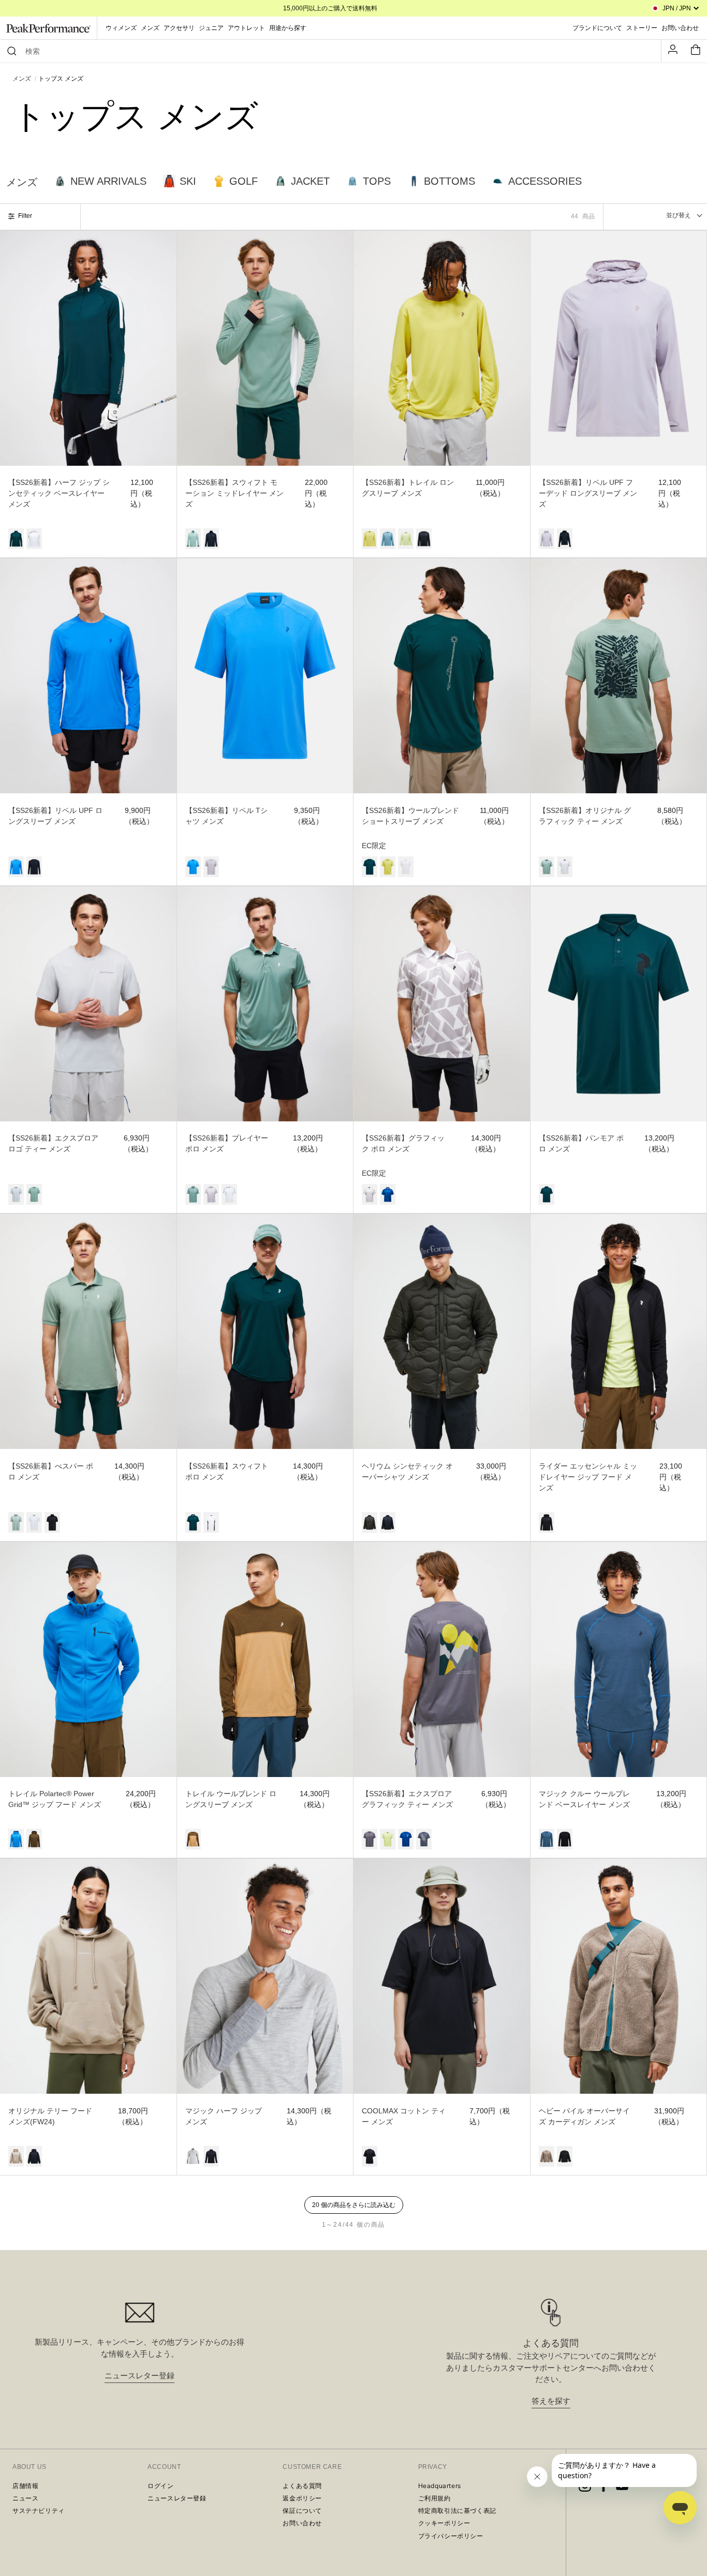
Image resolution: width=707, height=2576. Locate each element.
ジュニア (211, 28)
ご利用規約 (434, 2498)
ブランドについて (597, 28)
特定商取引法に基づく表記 (457, 2511)
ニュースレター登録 (139, 2375)
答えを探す (551, 2401)
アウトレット (246, 28)
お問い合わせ (302, 2523)
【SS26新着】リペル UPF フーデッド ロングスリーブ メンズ (588, 493)
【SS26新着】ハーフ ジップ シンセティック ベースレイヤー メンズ (59, 493)
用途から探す (288, 28)
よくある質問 (302, 2486)
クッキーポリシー (444, 2523)
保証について (302, 2511)
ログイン (160, 2486)
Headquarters (440, 2486)
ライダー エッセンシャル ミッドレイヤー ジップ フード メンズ (588, 1477)
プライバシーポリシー (451, 2536)
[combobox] (335, 51)
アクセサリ (179, 28)
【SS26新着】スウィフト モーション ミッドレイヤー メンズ (234, 493)
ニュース (25, 2498)
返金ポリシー (302, 2498)
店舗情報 (25, 2486)
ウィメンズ (121, 28)
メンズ (150, 28)
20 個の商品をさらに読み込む (354, 2205)
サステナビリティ (39, 2511)
